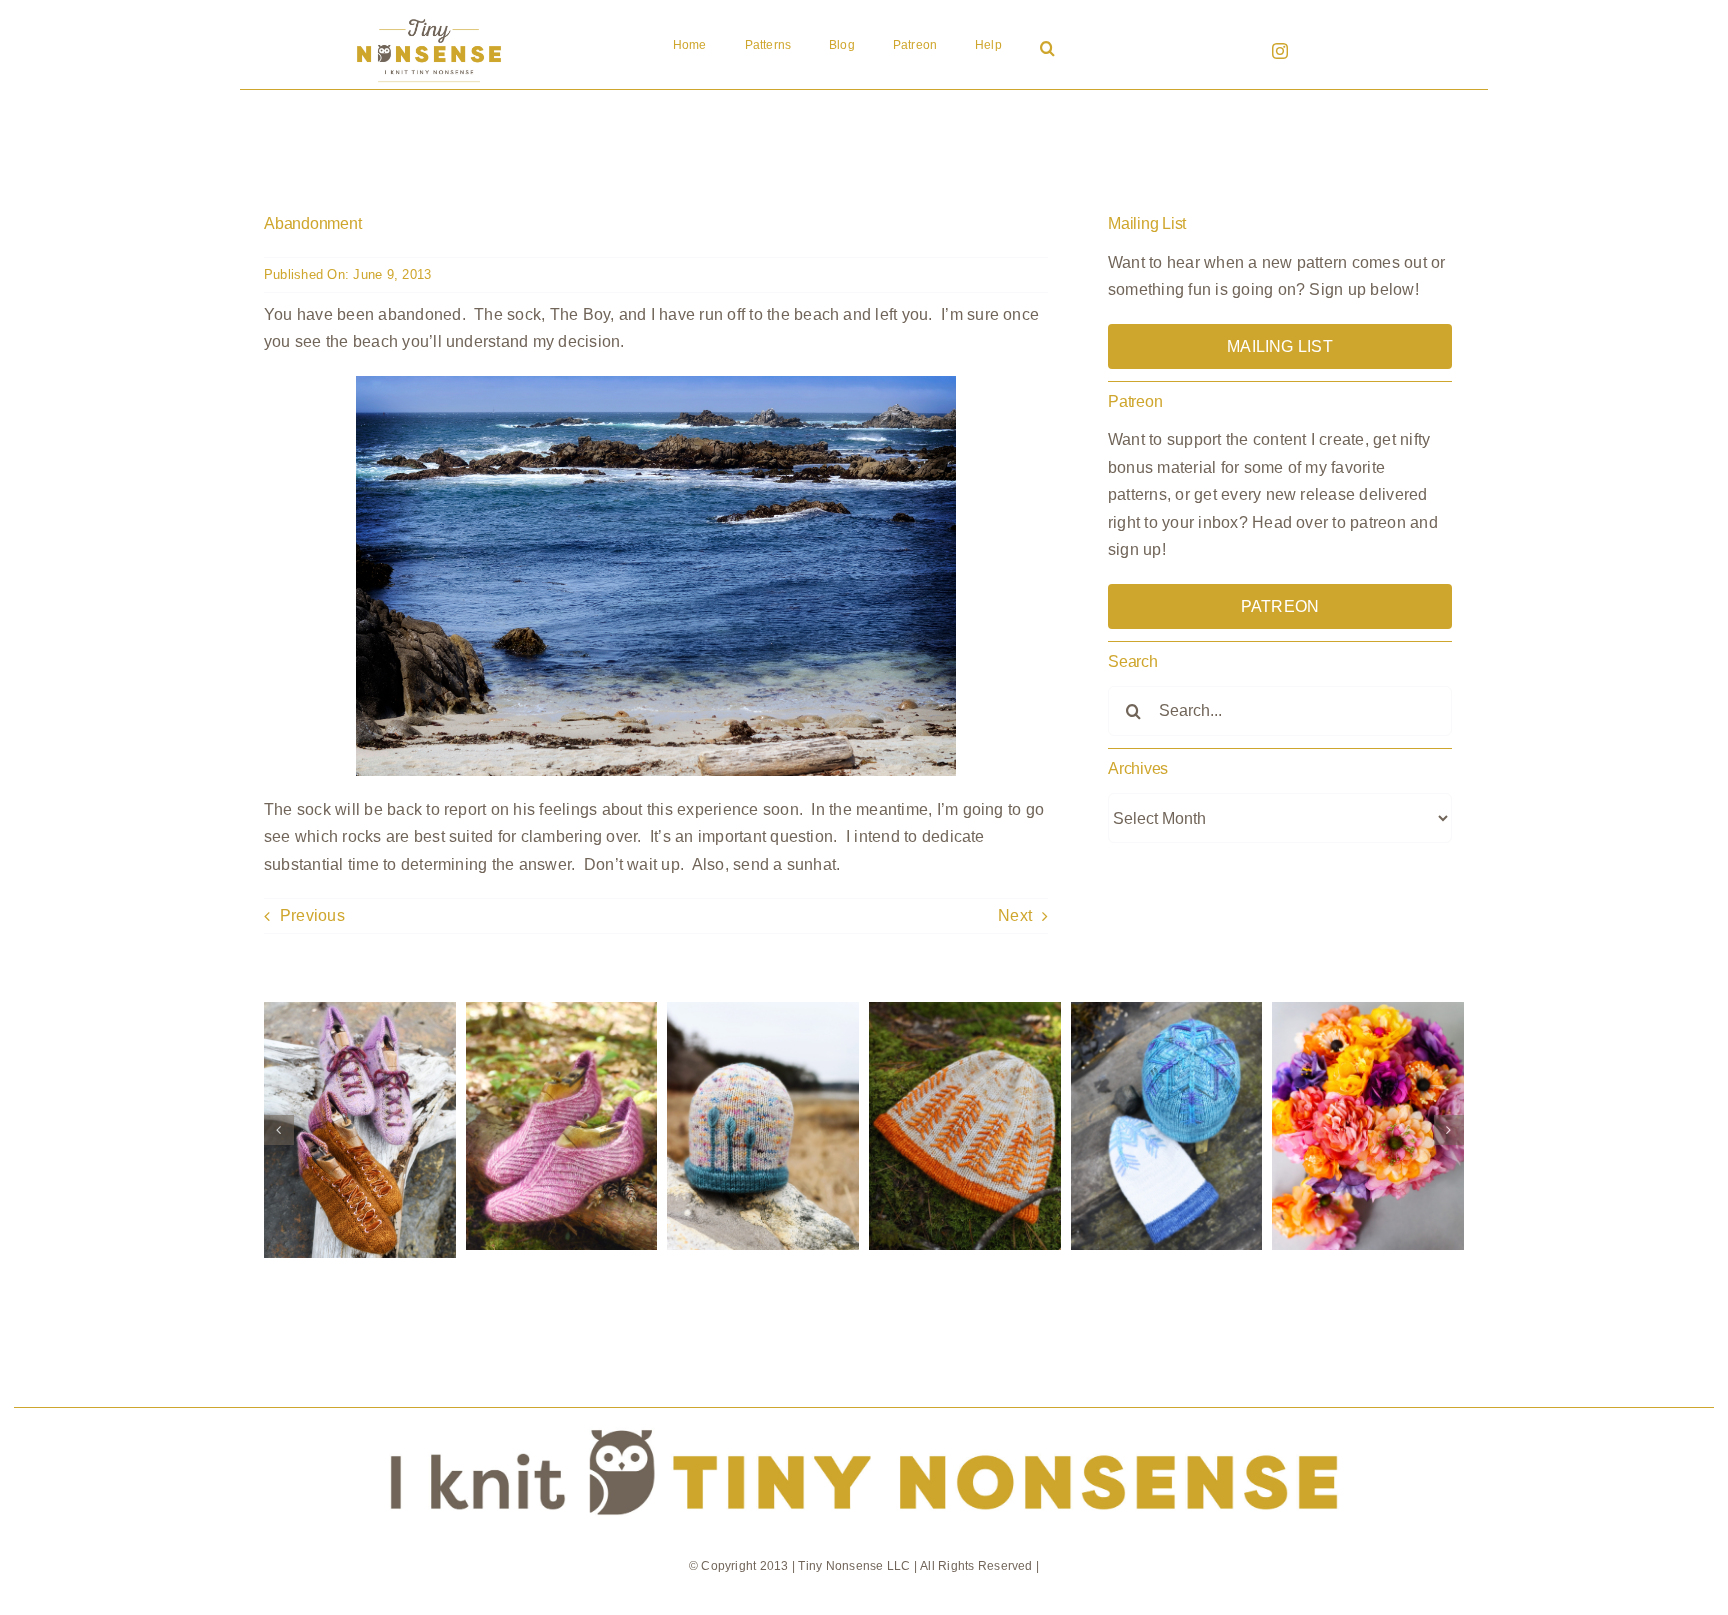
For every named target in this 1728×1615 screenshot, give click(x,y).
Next (1015, 915)
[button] (1047, 50)
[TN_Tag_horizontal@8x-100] (864, 1415)
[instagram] (1280, 51)
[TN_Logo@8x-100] (429, 19)
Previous (312, 915)
